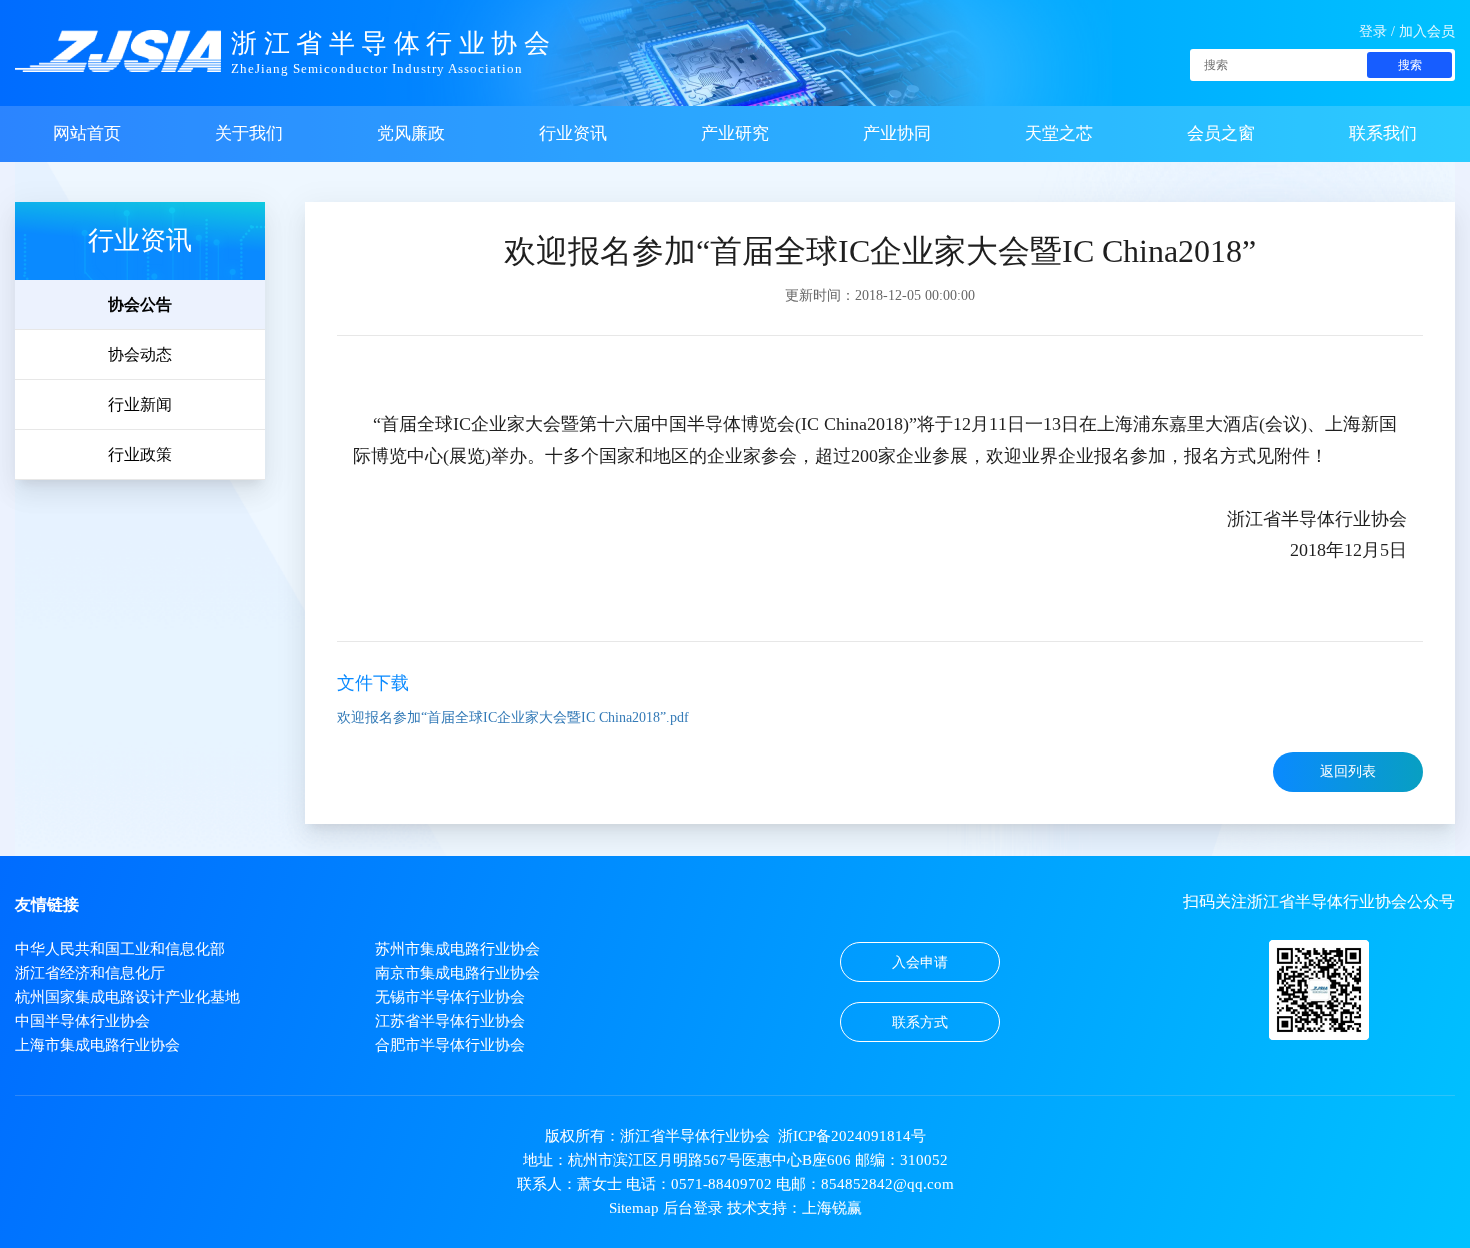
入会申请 (920, 962)
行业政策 (140, 454)
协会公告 (140, 304)
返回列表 (1348, 771)
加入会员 (1427, 31)
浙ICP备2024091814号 (852, 1136)
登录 (1373, 31)
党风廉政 (411, 133)
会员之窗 (1221, 133)
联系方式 (920, 1022)
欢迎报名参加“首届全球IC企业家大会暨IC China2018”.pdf (513, 717)
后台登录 (693, 1208)
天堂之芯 (1059, 133)
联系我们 (1383, 133)
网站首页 (87, 133)
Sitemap (634, 1208)
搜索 (1410, 65)
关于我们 (249, 133)
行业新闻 (140, 404)
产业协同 (897, 133)
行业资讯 (573, 133)
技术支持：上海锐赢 (794, 1208)
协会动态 (140, 354)
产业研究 (735, 133)
